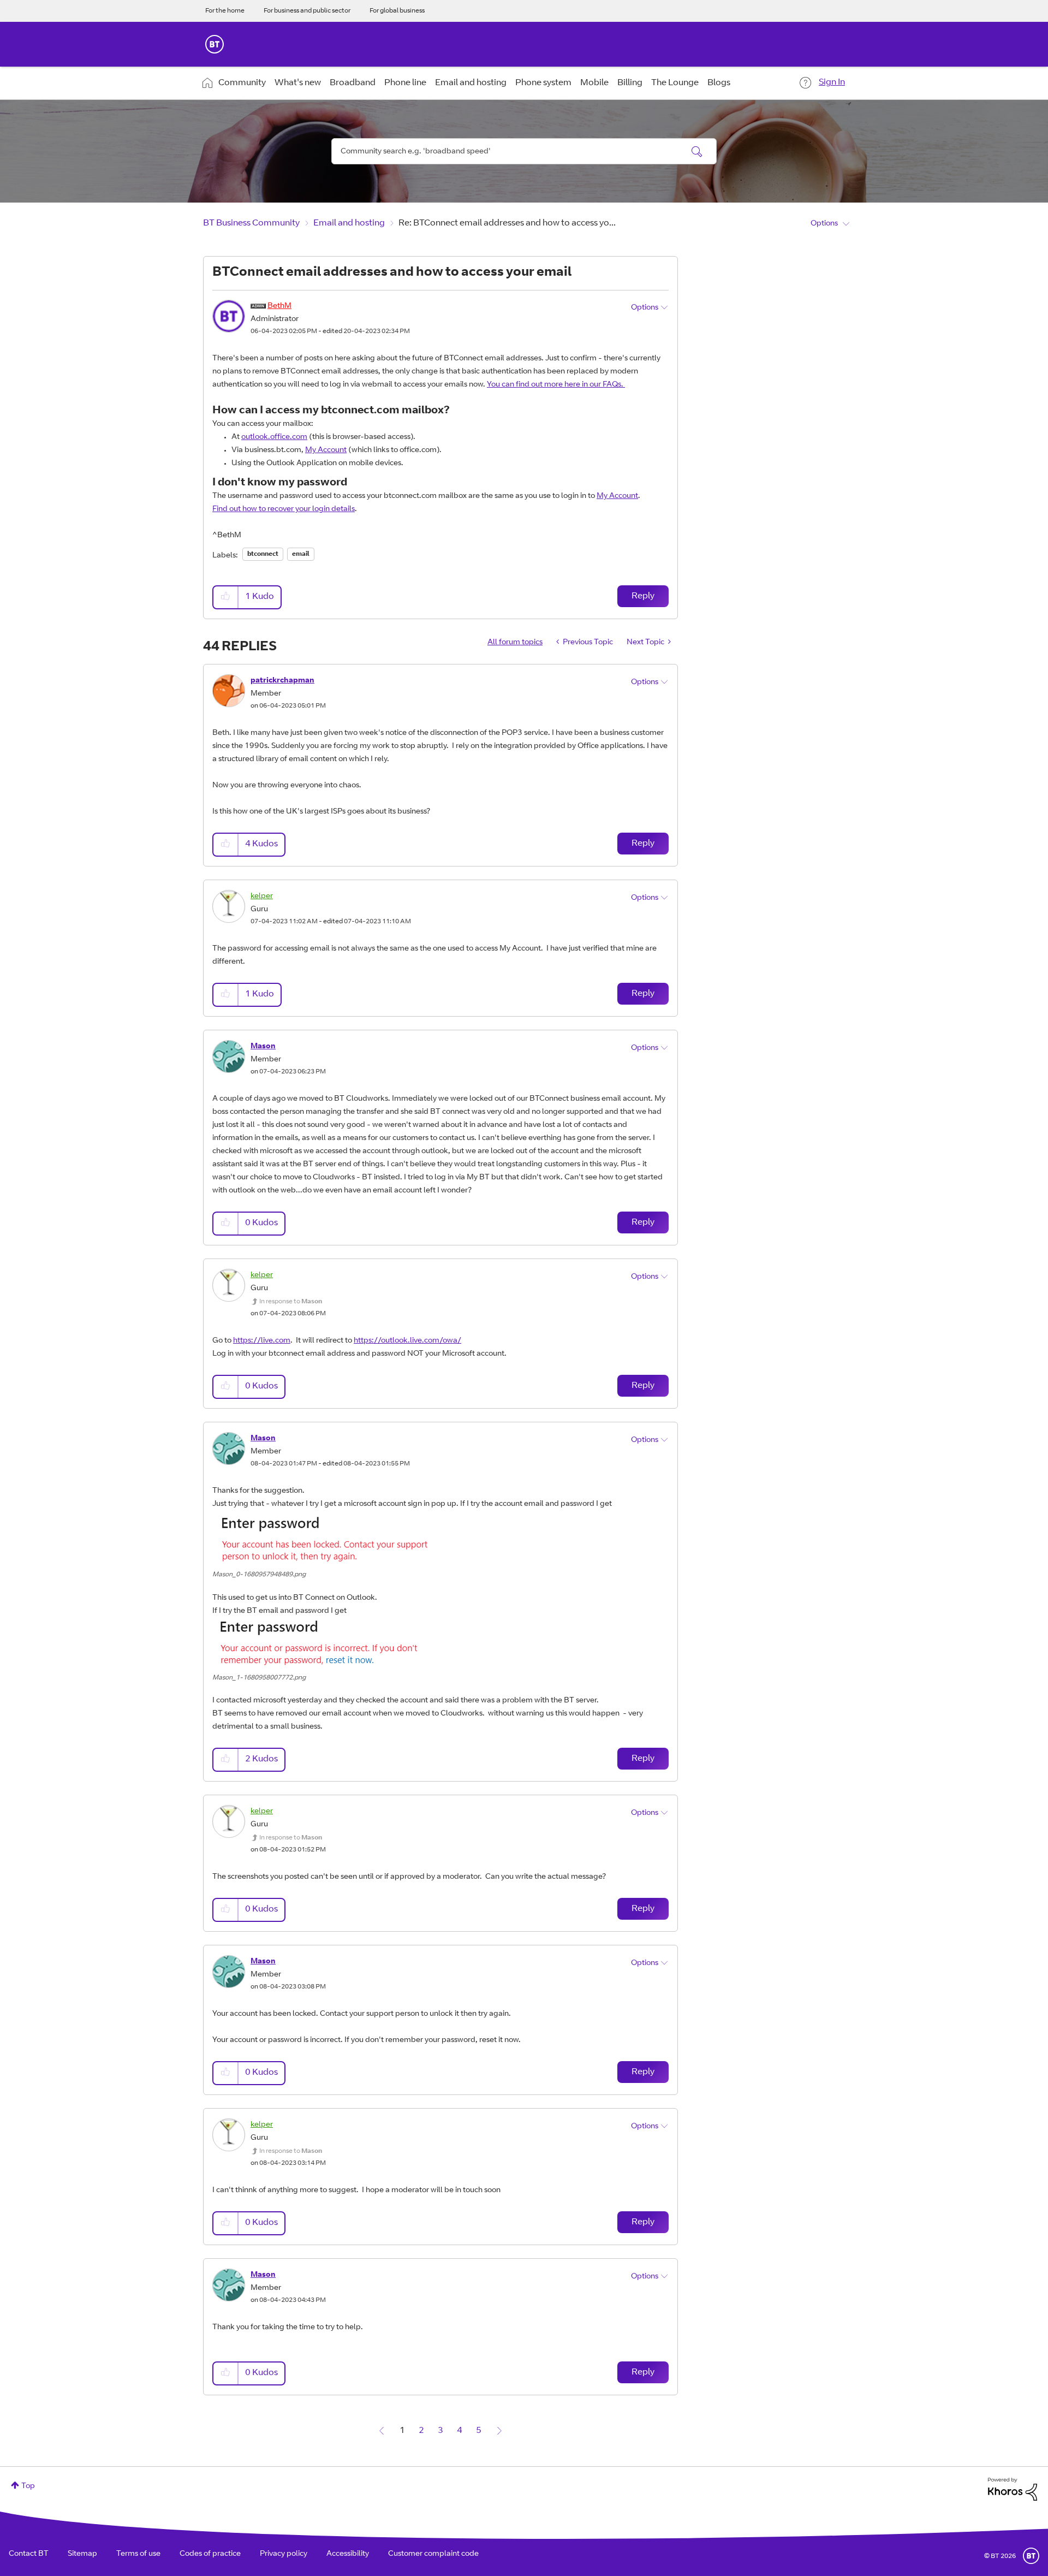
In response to (291, 1302)
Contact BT (29, 2554)
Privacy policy (284, 2554)
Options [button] (824, 224)
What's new (298, 83)
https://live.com (262, 1341)
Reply (643, 596)
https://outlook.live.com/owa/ (407, 1341)
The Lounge (675, 83)
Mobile (594, 83)
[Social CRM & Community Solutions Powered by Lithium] (1013, 2490)
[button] (226, 597)
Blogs (719, 83)
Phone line (405, 83)
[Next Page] (499, 2431)
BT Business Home (215, 44)
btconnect (263, 554)
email (301, 554)
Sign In (832, 82)
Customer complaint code (433, 2554)
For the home (225, 11)
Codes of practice (210, 2554)
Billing (630, 83)
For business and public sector (307, 11)
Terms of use (138, 2554)
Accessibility (348, 2554)
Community (242, 83)
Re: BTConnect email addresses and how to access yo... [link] (507, 223)
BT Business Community (251, 223)
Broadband (353, 83)
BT (1031, 2556)
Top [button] (28, 2486)
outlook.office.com (274, 437)
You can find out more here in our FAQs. (556, 385)
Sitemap (82, 2554)
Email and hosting (471, 83)
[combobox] (524, 151)
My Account (326, 450)
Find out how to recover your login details (284, 509)
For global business (397, 11)
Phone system (543, 83)
